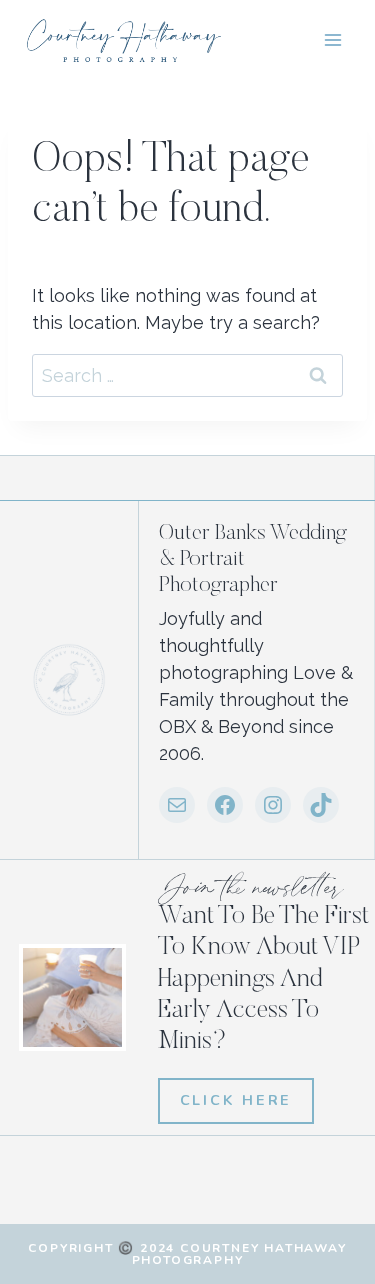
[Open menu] (332, 39)
